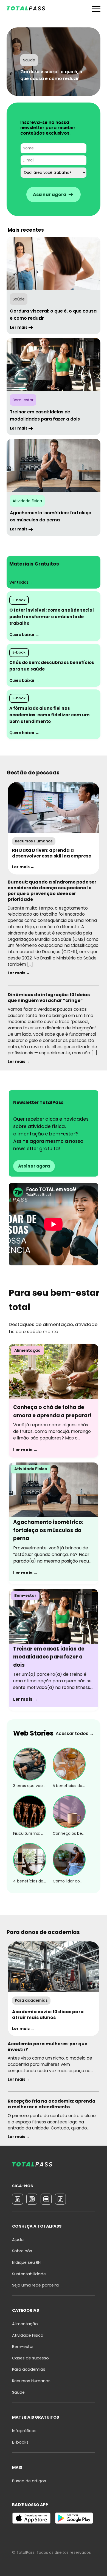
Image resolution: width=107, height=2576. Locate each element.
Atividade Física (28, 2335)
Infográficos (24, 2431)
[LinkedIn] (18, 2199)
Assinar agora (34, 1166)
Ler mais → (23, 867)
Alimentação (25, 2324)
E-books (20, 2442)
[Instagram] (32, 2199)
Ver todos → (21, 582)
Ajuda (18, 2240)
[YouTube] (46, 2199)
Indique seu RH (26, 2262)
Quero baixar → (24, 635)
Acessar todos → (75, 1733)
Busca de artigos (29, 2481)
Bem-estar (23, 2347)
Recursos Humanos (31, 2381)
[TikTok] (60, 2199)
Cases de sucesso (30, 2358)
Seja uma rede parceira (35, 2285)
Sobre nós (22, 2251)
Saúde (18, 2392)
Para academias (29, 2369)
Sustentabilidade (29, 2274)
